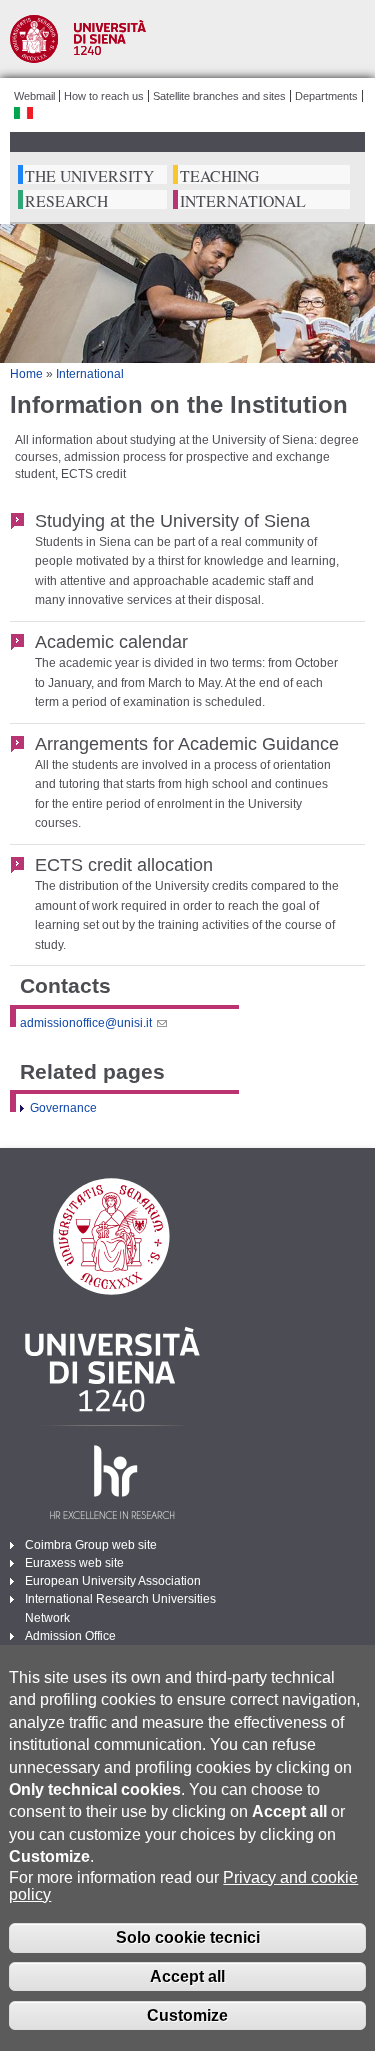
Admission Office (70, 1636)
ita (23, 113)
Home (26, 374)
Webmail (34, 96)
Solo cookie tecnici (188, 1937)
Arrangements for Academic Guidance (187, 743)
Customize (187, 2015)
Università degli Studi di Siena (187, 39)
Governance (63, 1108)
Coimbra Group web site (91, 1545)
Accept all (187, 1976)
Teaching (219, 177)
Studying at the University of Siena (172, 520)
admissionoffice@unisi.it (86, 1023)
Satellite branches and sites (219, 96)
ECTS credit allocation (124, 864)
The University (89, 177)
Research (66, 202)
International (243, 202)
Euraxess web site (74, 1563)
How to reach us (104, 96)
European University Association (113, 1581)
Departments (326, 96)
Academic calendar (111, 641)
